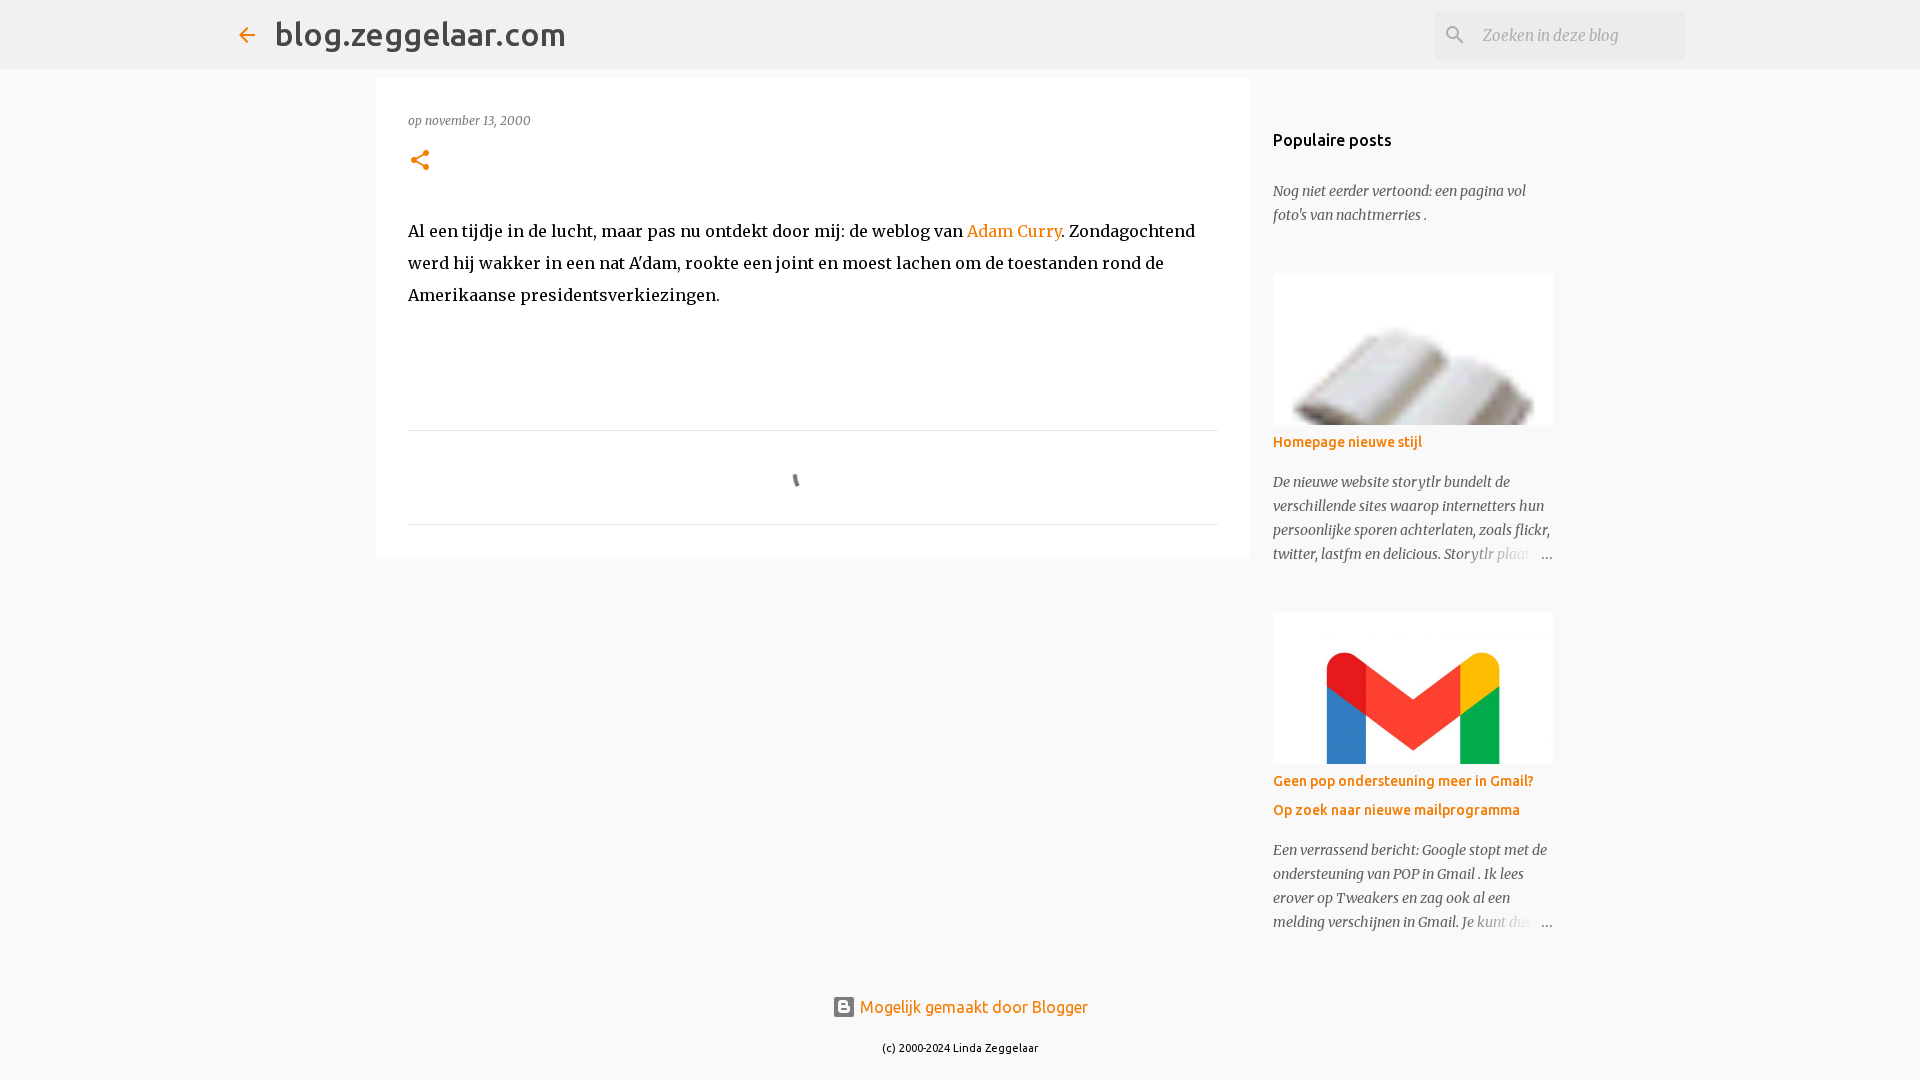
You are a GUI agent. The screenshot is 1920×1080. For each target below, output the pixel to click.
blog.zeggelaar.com (420, 34)
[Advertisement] (813, 727)
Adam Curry (1014, 231)
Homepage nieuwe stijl (1347, 442)
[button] (420, 161)
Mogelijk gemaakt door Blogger (972, 1007)
